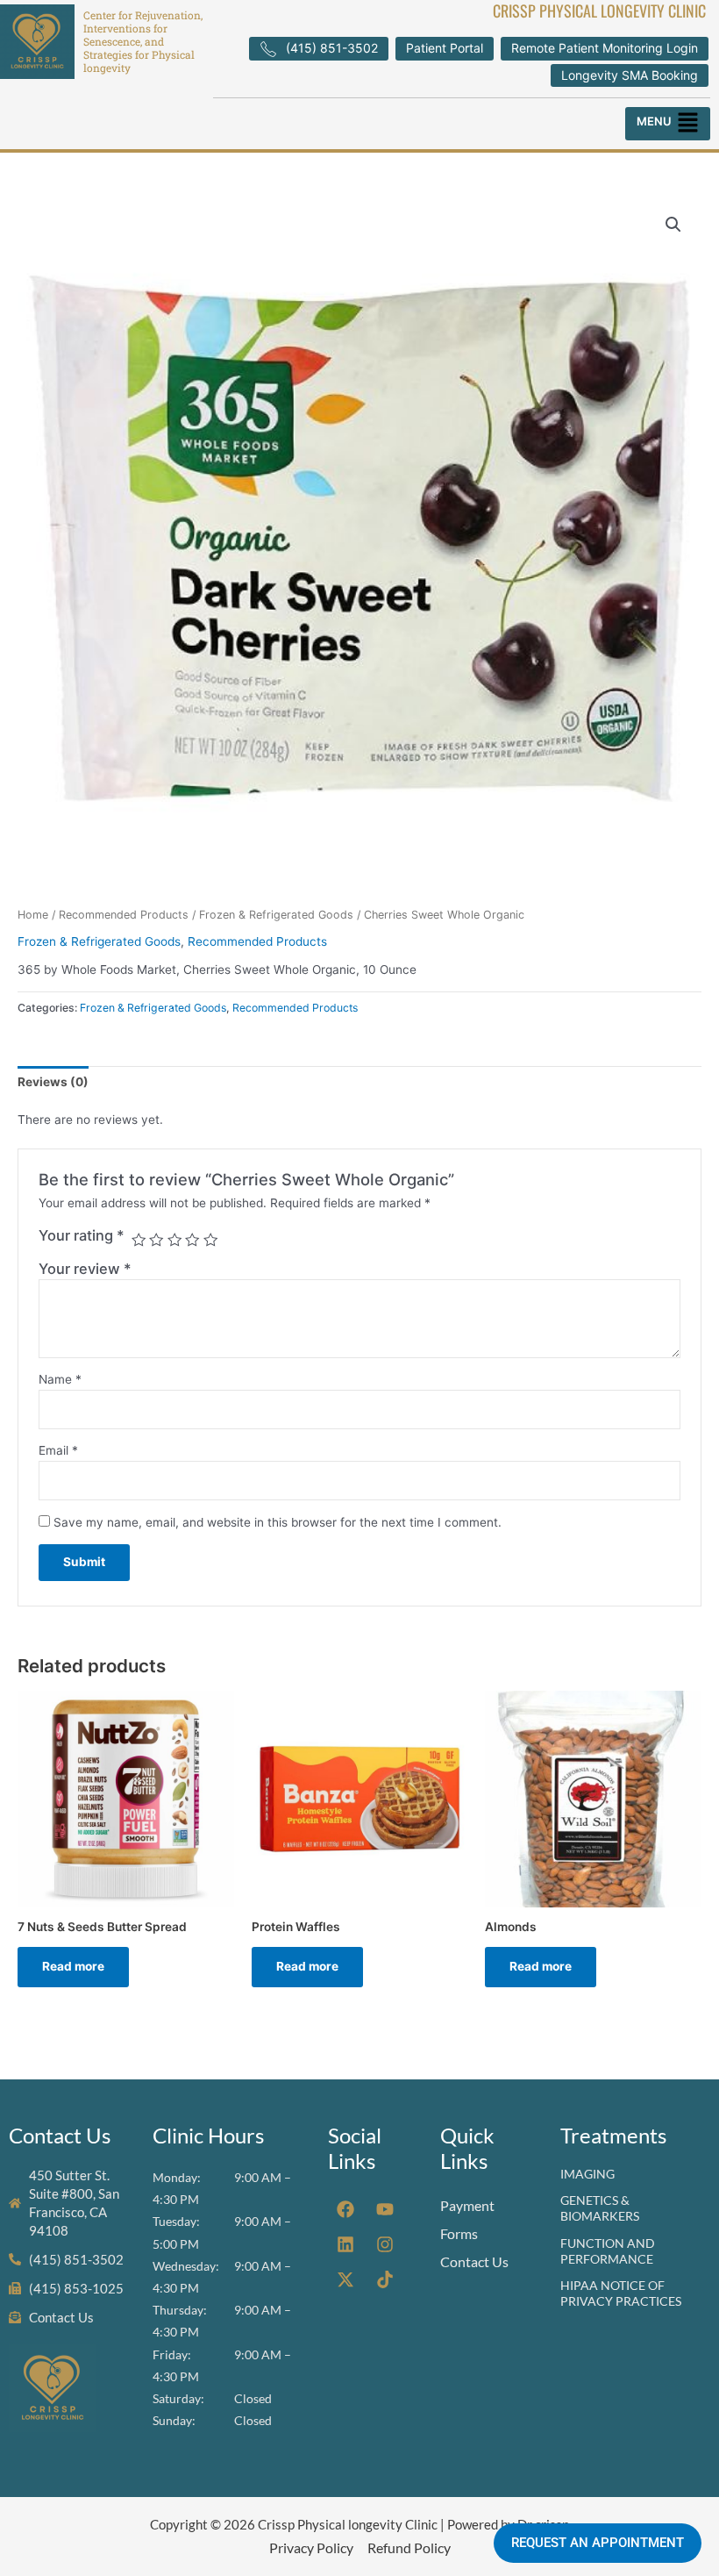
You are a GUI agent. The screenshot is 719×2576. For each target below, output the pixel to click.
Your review (85, 1269)
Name (60, 1379)
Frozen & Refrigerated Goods (276, 915)
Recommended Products (124, 915)
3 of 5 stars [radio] (174, 1240)
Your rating (82, 1235)
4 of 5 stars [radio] (192, 1240)
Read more (73, 1966)
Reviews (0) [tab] (53, 1082)
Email (58, 1450)
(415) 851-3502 (332, 48)
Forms (459, 2233)
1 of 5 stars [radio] (139, 1240)
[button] (668, 124)
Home (33, 915)
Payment (467, 2205)
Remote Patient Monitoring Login (605, 48)
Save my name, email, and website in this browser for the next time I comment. (278, 1522)
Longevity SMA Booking (630, 75)
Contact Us (474, 2261)
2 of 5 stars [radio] (156, 1240)
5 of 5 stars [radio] (210, 1240)
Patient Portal (445, 48)
